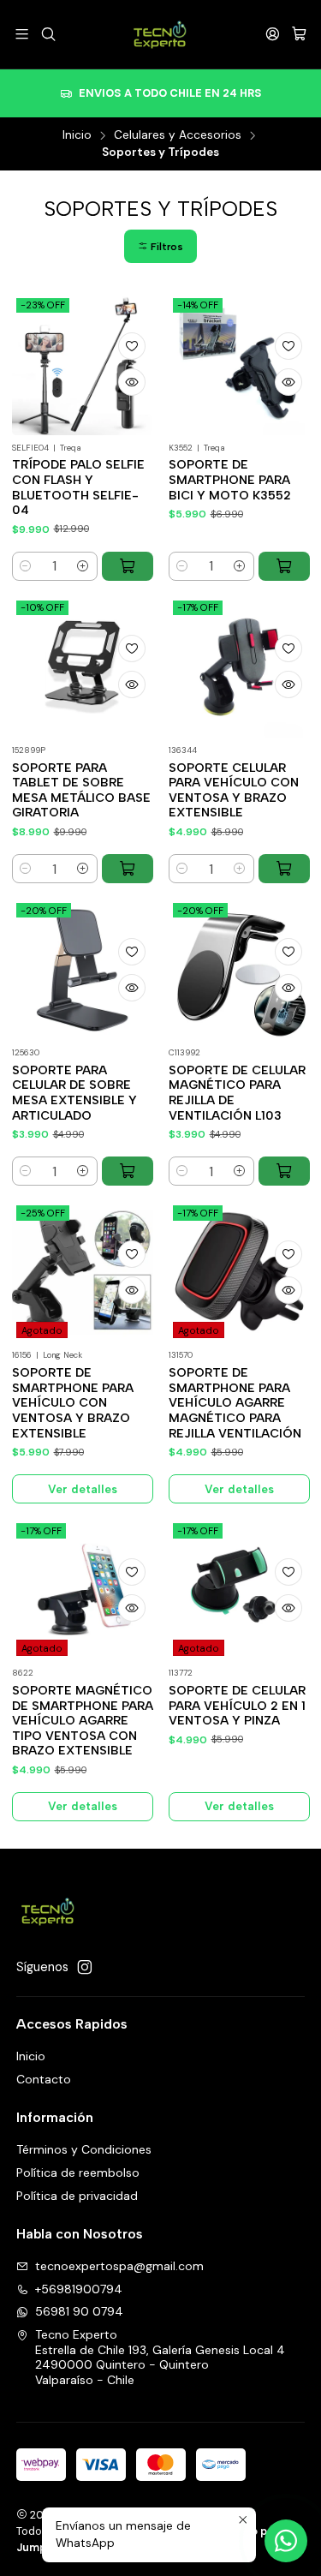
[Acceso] (273, 34)
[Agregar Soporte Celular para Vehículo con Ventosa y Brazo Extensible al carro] (284, 869)
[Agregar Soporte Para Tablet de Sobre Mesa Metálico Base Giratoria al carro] (128, 869)
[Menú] (22, 34)
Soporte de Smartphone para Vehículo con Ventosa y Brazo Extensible (73, 1403)
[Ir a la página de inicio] (160, 34)
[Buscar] (48, 34)
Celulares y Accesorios (178, 135)
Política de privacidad (77, 2196)
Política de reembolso (78, 2173)
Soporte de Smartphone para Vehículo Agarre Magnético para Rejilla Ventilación (235, 1403)
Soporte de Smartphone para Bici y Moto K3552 (230, 480)
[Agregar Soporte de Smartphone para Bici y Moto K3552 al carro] (284, 566)
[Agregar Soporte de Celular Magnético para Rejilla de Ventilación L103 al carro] (284, 1171)
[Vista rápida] (132, 382)
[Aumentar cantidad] (83, 566)
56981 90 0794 (79, 2311)
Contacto (44, 2079)
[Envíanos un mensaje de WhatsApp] (286, 2541)
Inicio (77, 135)
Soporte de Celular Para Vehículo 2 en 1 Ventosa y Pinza (237, 1706)
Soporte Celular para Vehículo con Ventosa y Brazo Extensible (234, 791)
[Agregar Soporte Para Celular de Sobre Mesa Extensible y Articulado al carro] (128, 1171)
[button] (160, 246)
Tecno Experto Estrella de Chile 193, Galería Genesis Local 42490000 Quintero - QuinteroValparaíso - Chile (160, 2357)
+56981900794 (79, 2289)
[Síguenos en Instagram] (85, 1967)
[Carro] (299, 34)
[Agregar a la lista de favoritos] (132, 346)
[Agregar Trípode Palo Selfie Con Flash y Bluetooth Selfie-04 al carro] (128, 566)
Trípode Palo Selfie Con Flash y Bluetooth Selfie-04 (78, 487)
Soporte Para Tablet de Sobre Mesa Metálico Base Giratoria (81, 791)
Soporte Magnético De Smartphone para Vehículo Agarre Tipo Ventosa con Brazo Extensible (83, 1721)
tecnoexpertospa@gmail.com (119, 2266)
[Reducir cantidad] (26, 566)
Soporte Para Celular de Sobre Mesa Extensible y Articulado (74, 1093)
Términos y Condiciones (84, 2149)
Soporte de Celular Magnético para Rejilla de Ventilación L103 (237, 1093)
